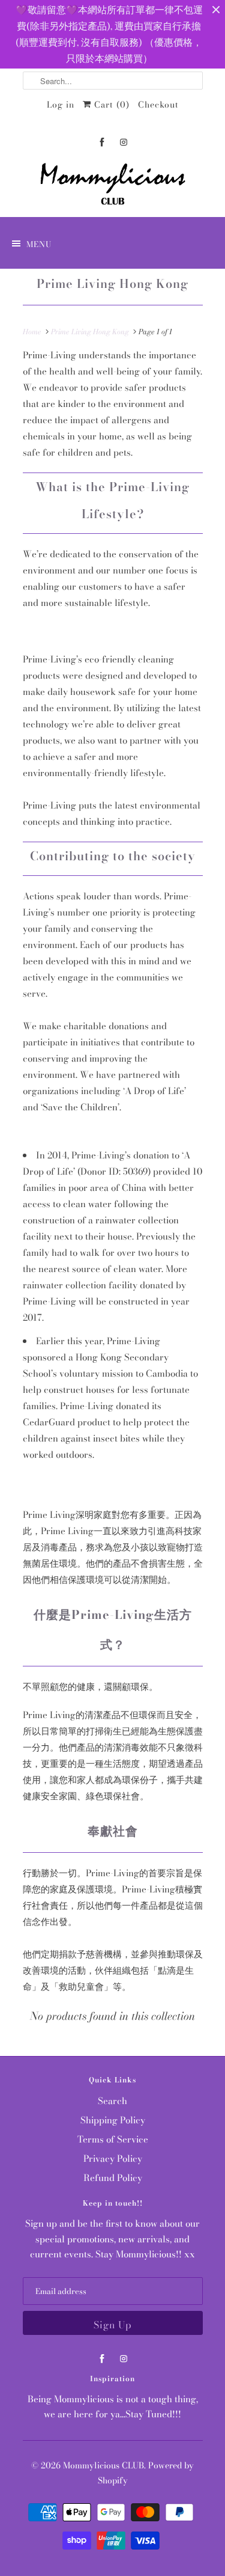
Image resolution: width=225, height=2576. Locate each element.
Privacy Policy (113, 2158)
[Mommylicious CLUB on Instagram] (124, 142)
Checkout (158, 105)
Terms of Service (113, 2139)
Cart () (110, 105)
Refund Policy (113, 2178)
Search (112, 2101)
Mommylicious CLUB (103, 2465)
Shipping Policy (113, 2120)
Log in (61, 105)
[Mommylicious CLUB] (113, 186)
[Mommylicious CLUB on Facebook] (102, 142)
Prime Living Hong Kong (112, 283)
